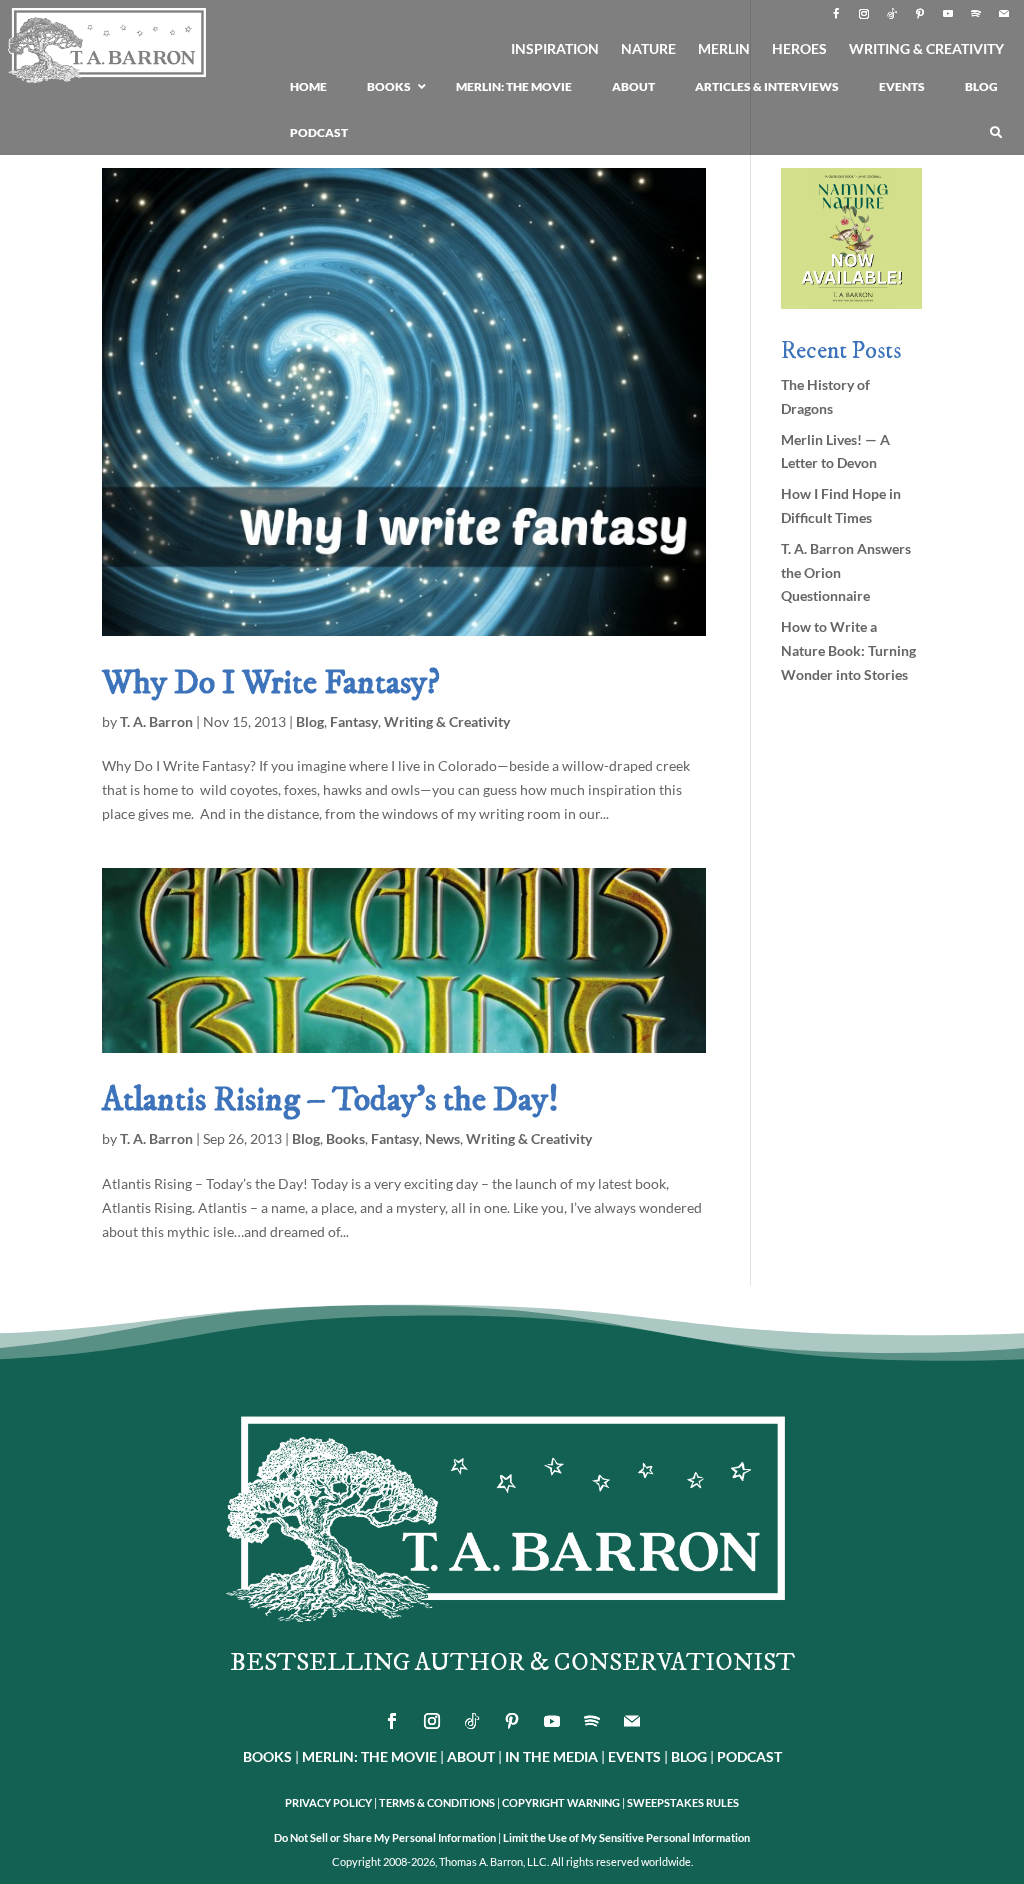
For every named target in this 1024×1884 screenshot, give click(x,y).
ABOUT (471, 1756)
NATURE (648, 49)
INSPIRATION (555, 49)
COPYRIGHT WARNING (561, 1802)
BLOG (689, 1756)
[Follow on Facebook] (836, 14)
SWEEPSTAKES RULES (683, 1802)
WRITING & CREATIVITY (926, 49)
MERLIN (724, 49)
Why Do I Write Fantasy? (271, 683)
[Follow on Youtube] (948, 14)
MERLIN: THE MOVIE (369, 1756)
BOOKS (267, 1756)
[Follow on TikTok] (892, 14)
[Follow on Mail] (1004, 14)
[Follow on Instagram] (864, 14)
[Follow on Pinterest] (920, 14)
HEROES (799, 49)
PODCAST (749, 1756)
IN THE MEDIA (551, 1756)
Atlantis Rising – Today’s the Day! (330, 1100)
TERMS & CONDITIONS (437, 1802)
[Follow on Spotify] (976, 14)
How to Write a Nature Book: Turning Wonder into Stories (848, 650)
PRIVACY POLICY (328, 1802)
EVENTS (634, 1756)
